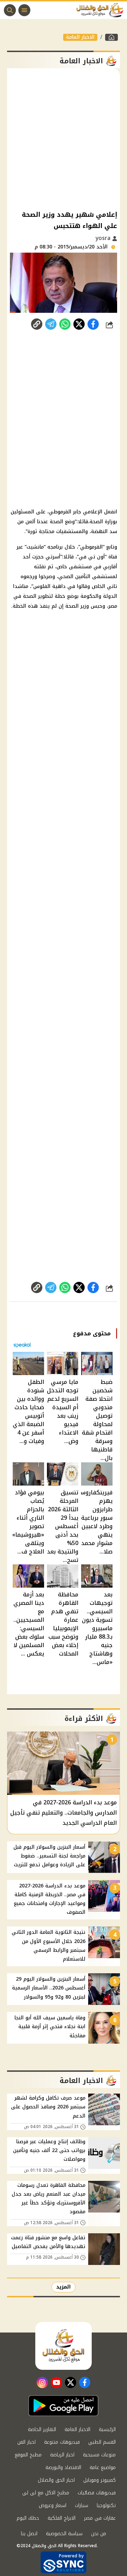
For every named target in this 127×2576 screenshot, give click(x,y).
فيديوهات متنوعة (62, 2442)
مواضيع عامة (103, 2467)
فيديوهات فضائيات (97, 2493)
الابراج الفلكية (62, 2518)
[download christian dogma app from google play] (64, 2406)
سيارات (81, 2505)
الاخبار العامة (80, 37)
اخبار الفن (26, 2442)
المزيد (64, 2287)
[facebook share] (93, 324)
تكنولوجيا (106, 2505)
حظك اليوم (28, 2518)
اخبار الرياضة (62, 2455)
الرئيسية (107, 2429)
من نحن (99, 2534)
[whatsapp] (37, 324)
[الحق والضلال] (111, 37)
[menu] (24, 10)
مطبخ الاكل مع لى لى (46, 2493)
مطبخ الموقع (28, 2455)
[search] (10, 10)
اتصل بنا (29, 2534)
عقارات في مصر (100, 2518)
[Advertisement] (64, 139)
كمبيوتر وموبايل (99, 2480)
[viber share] (51, 324)
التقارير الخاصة (42, 2429)
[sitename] (64, 2346)
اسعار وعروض (53, 2505)
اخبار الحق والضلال (56, 2480)
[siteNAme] (102, 10)
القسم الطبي (102, 2442)
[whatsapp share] (65, 324)
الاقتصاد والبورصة (63, 2467)
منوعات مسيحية (99, 2455)
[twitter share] (79, 324)
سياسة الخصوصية (64, 2534)
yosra (104, 238)
